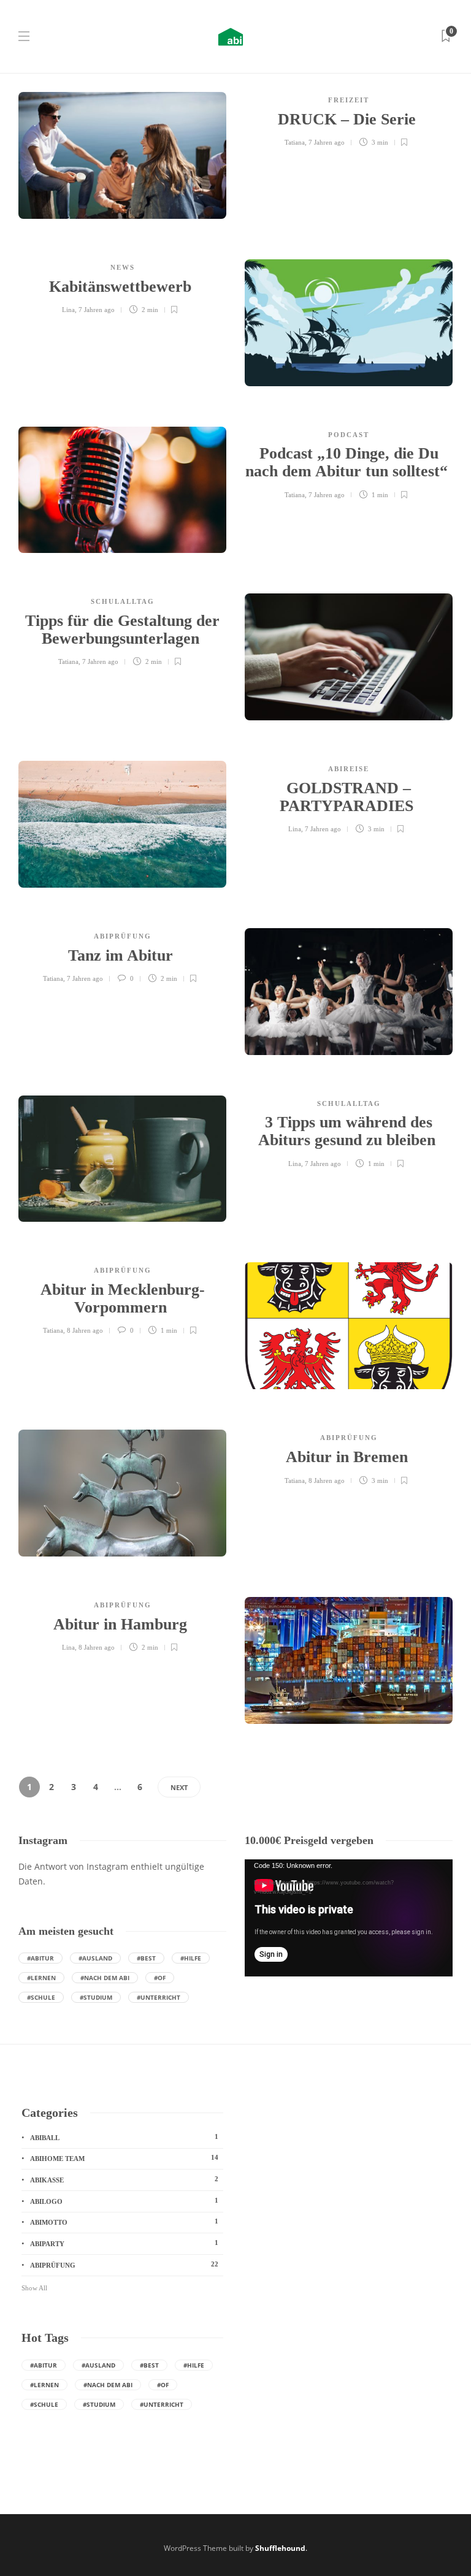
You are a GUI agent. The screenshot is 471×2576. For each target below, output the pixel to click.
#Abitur (40, 1958)
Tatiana (295, 142)
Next (179, 1787)
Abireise (349, 769)
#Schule (41, 1997)
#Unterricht (159, 1997)
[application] (349, 1918)
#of (160, 1978)
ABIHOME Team (124, 2158)
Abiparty (124, 2243)
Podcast (349, 435)
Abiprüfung (123, 936)
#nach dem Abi (105, 1978)
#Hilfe (191, 1958)
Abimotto (124, 2222)
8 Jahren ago (85, 1330)
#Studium (96, 1997)
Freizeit (349, 100)
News (123, 267)
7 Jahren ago (327, 142)
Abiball (124, 2137)
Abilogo (124, 2201)
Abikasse (124, 2179)
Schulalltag (123, 601)
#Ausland (95, 1958)
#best (146, 1958)
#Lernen (41, 1978)
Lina (68, 310)
